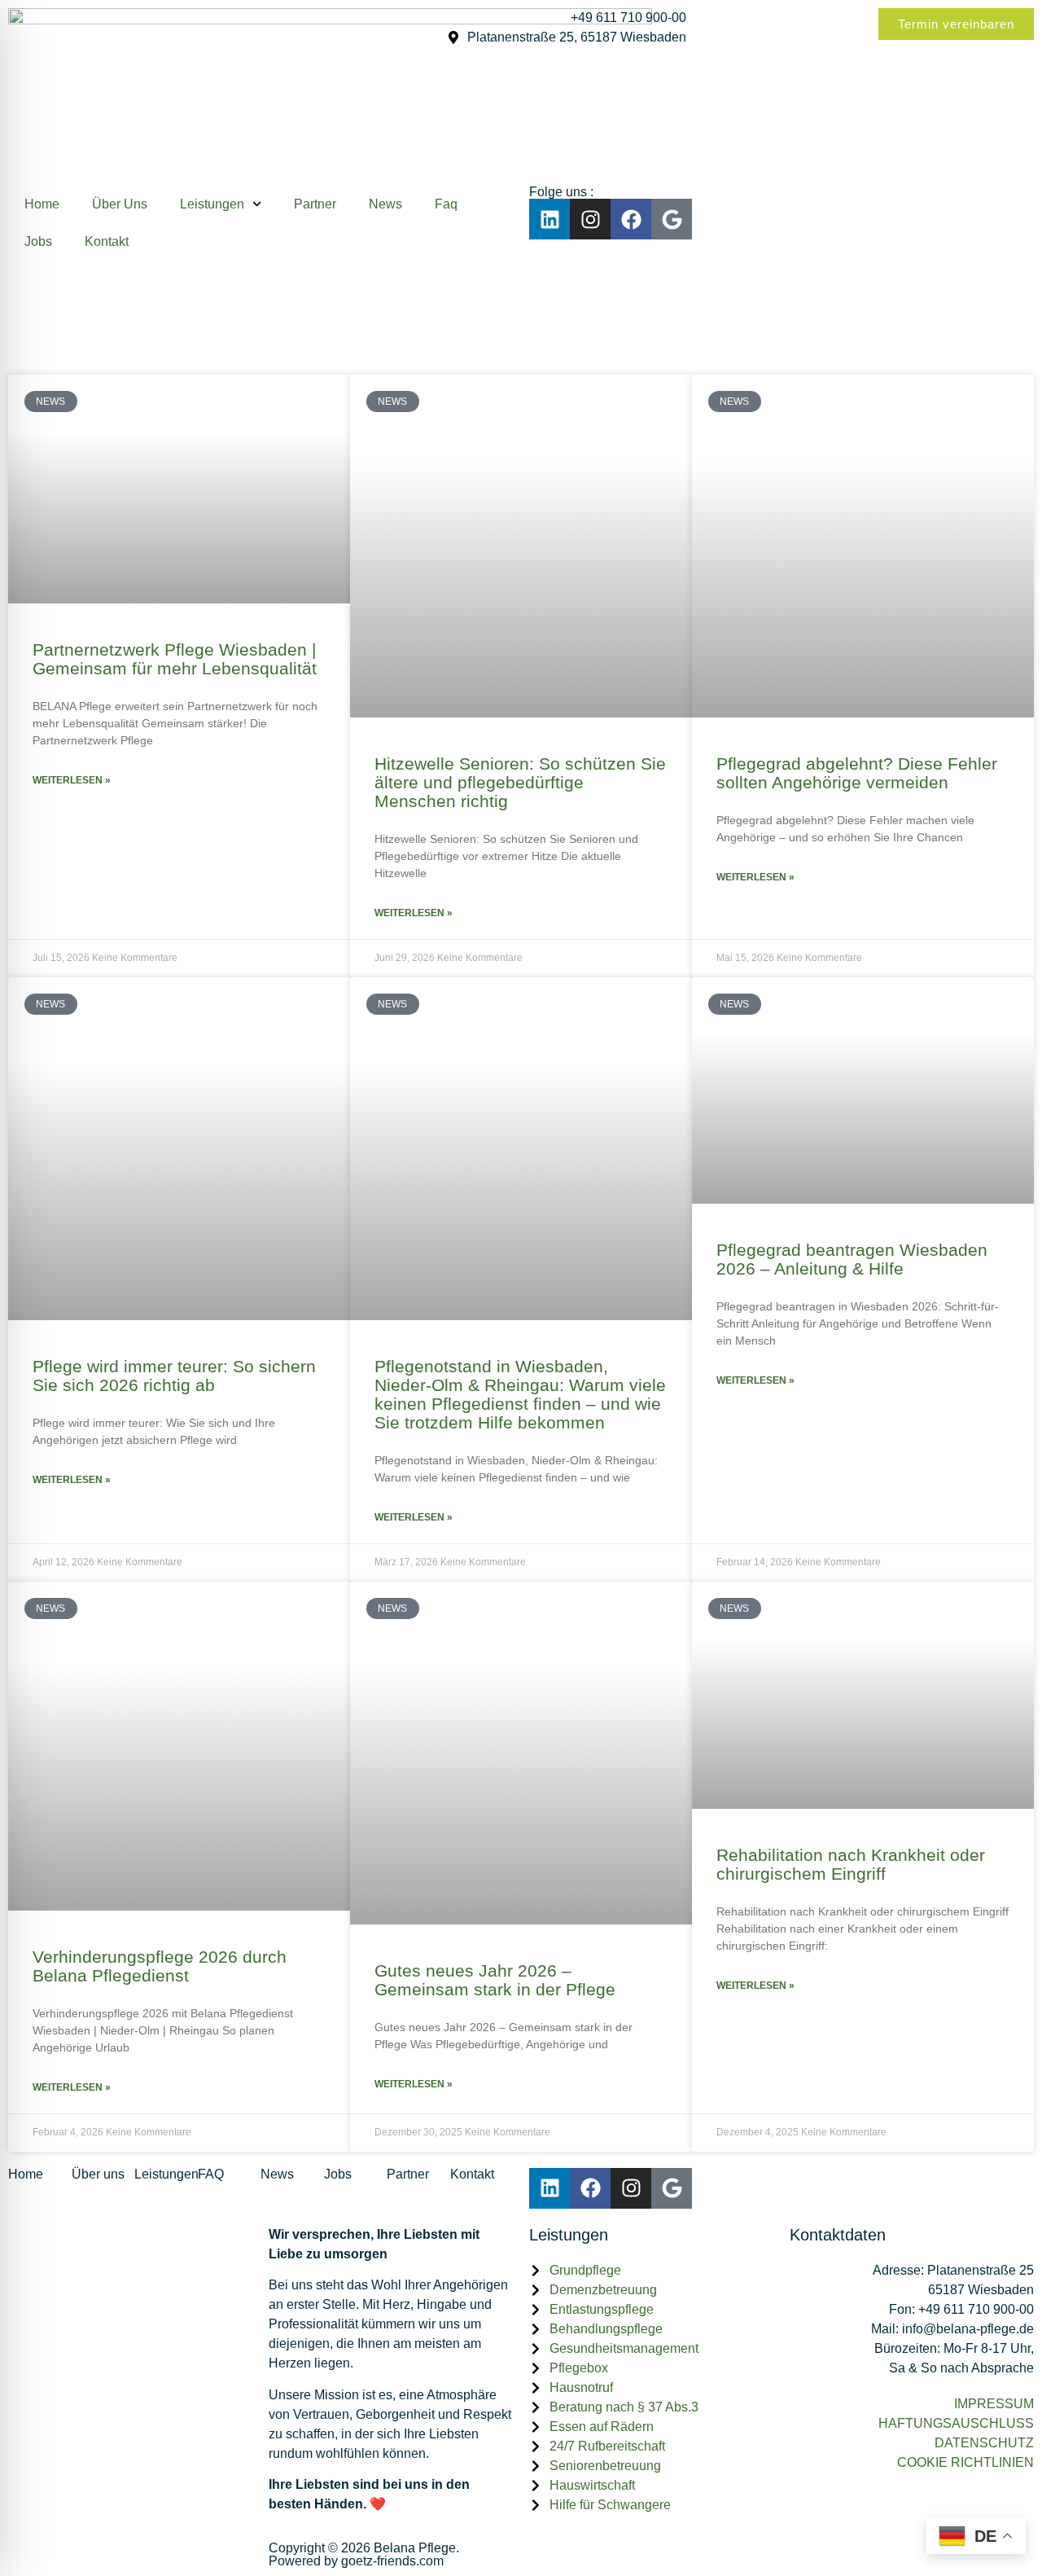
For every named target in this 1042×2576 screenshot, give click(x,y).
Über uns (98, 2174)
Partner (315, 204)
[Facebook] (631, 219)
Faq (446, 204)
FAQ (211, 2174)
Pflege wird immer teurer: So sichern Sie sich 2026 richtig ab (174, 1376)
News (385, 204)
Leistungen (212, 204)
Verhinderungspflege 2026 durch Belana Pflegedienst (160, 1966)
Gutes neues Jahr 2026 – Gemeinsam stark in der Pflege (495, 1980)
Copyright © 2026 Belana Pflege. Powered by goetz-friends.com (364, 2554)
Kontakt (107, 241)
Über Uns (120, 204)
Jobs (38, 241)
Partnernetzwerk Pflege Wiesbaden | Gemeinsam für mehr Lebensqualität (175, 659)
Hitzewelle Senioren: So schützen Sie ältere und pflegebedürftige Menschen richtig (520, 782)
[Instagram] (590, 219)
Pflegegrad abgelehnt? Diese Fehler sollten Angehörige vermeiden (857, 773)
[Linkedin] (549, 219)
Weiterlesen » (72, 780)
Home (42, 204)
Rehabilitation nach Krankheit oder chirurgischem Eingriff (851, 1864)
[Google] (672, 219)
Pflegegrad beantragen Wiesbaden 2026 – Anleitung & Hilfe (852, 1259)
